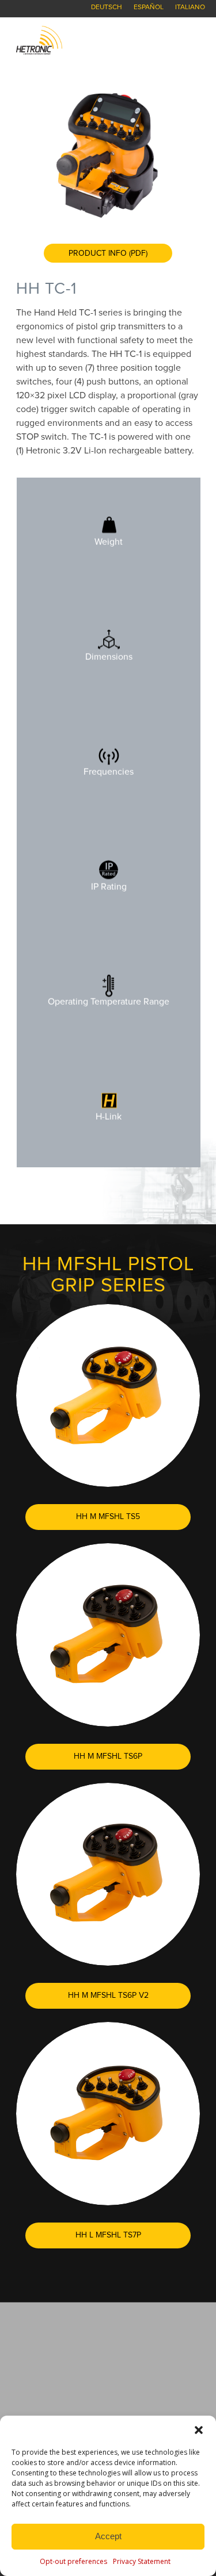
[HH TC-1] (108, 155)
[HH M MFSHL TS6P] (108, 1635)
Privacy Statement (142, 2561)
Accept (108, 2536)
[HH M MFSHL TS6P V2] (108, 1875)
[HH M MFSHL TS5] (108, 1396)
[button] (199, 2430)
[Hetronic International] (90, 40)
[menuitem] (107, 7)
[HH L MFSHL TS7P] (108, 2114)
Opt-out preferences (73, 2561)
